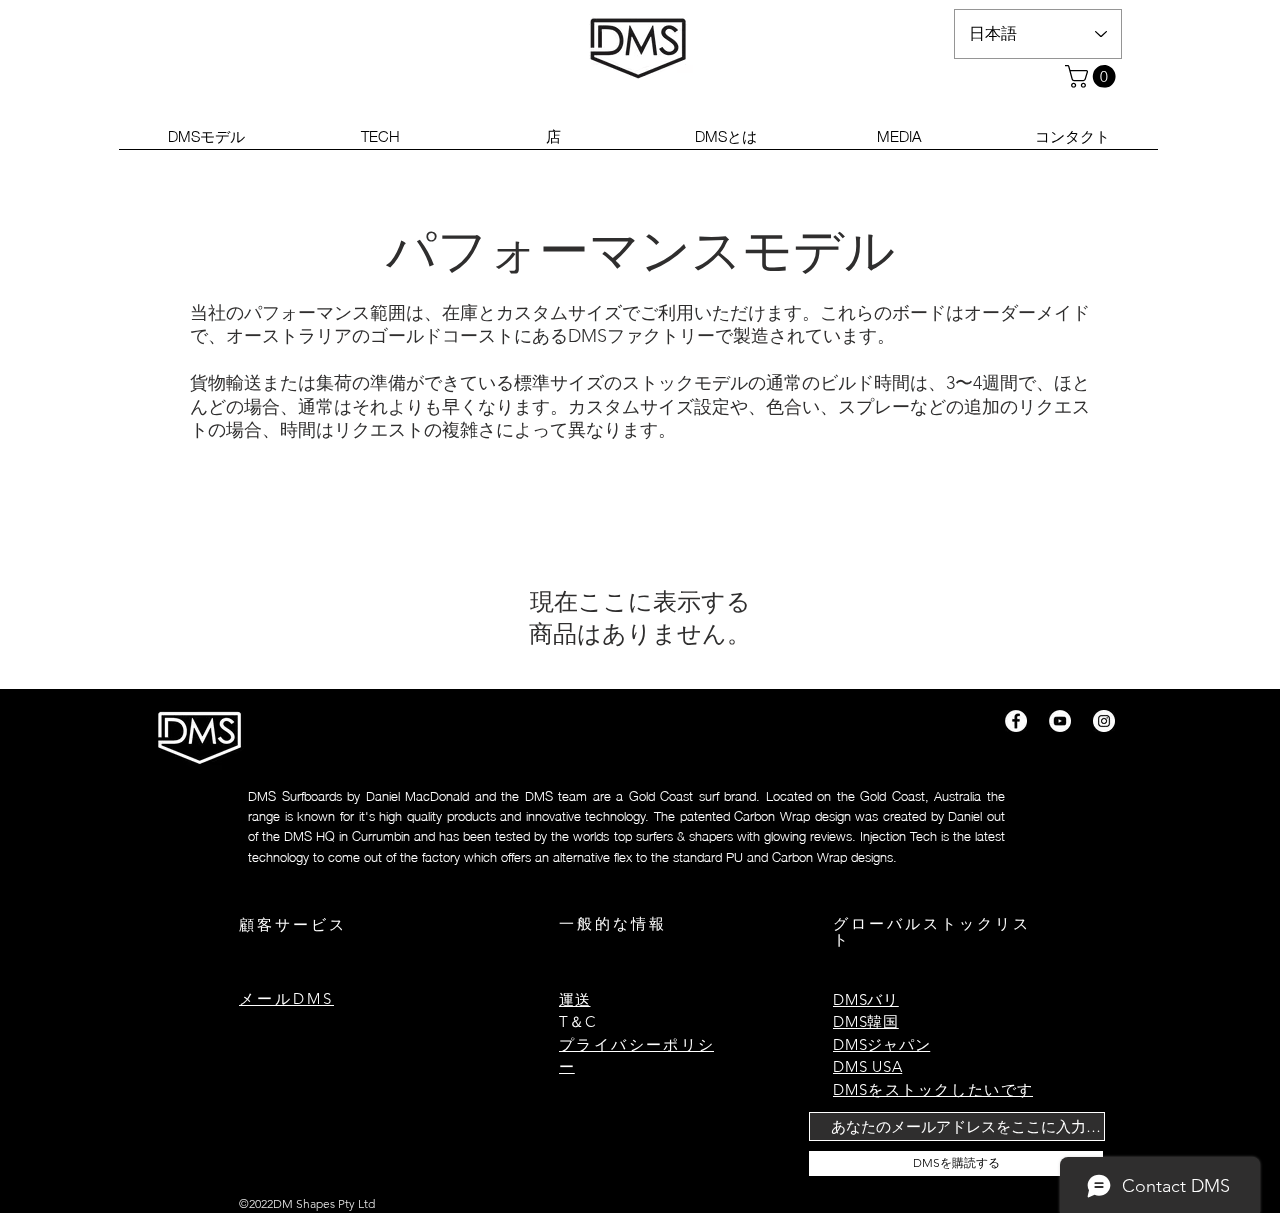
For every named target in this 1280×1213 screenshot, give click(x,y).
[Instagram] (1104, 721)
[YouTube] (1060, 721)
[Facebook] (1016, 721)
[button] (1093, 76)
